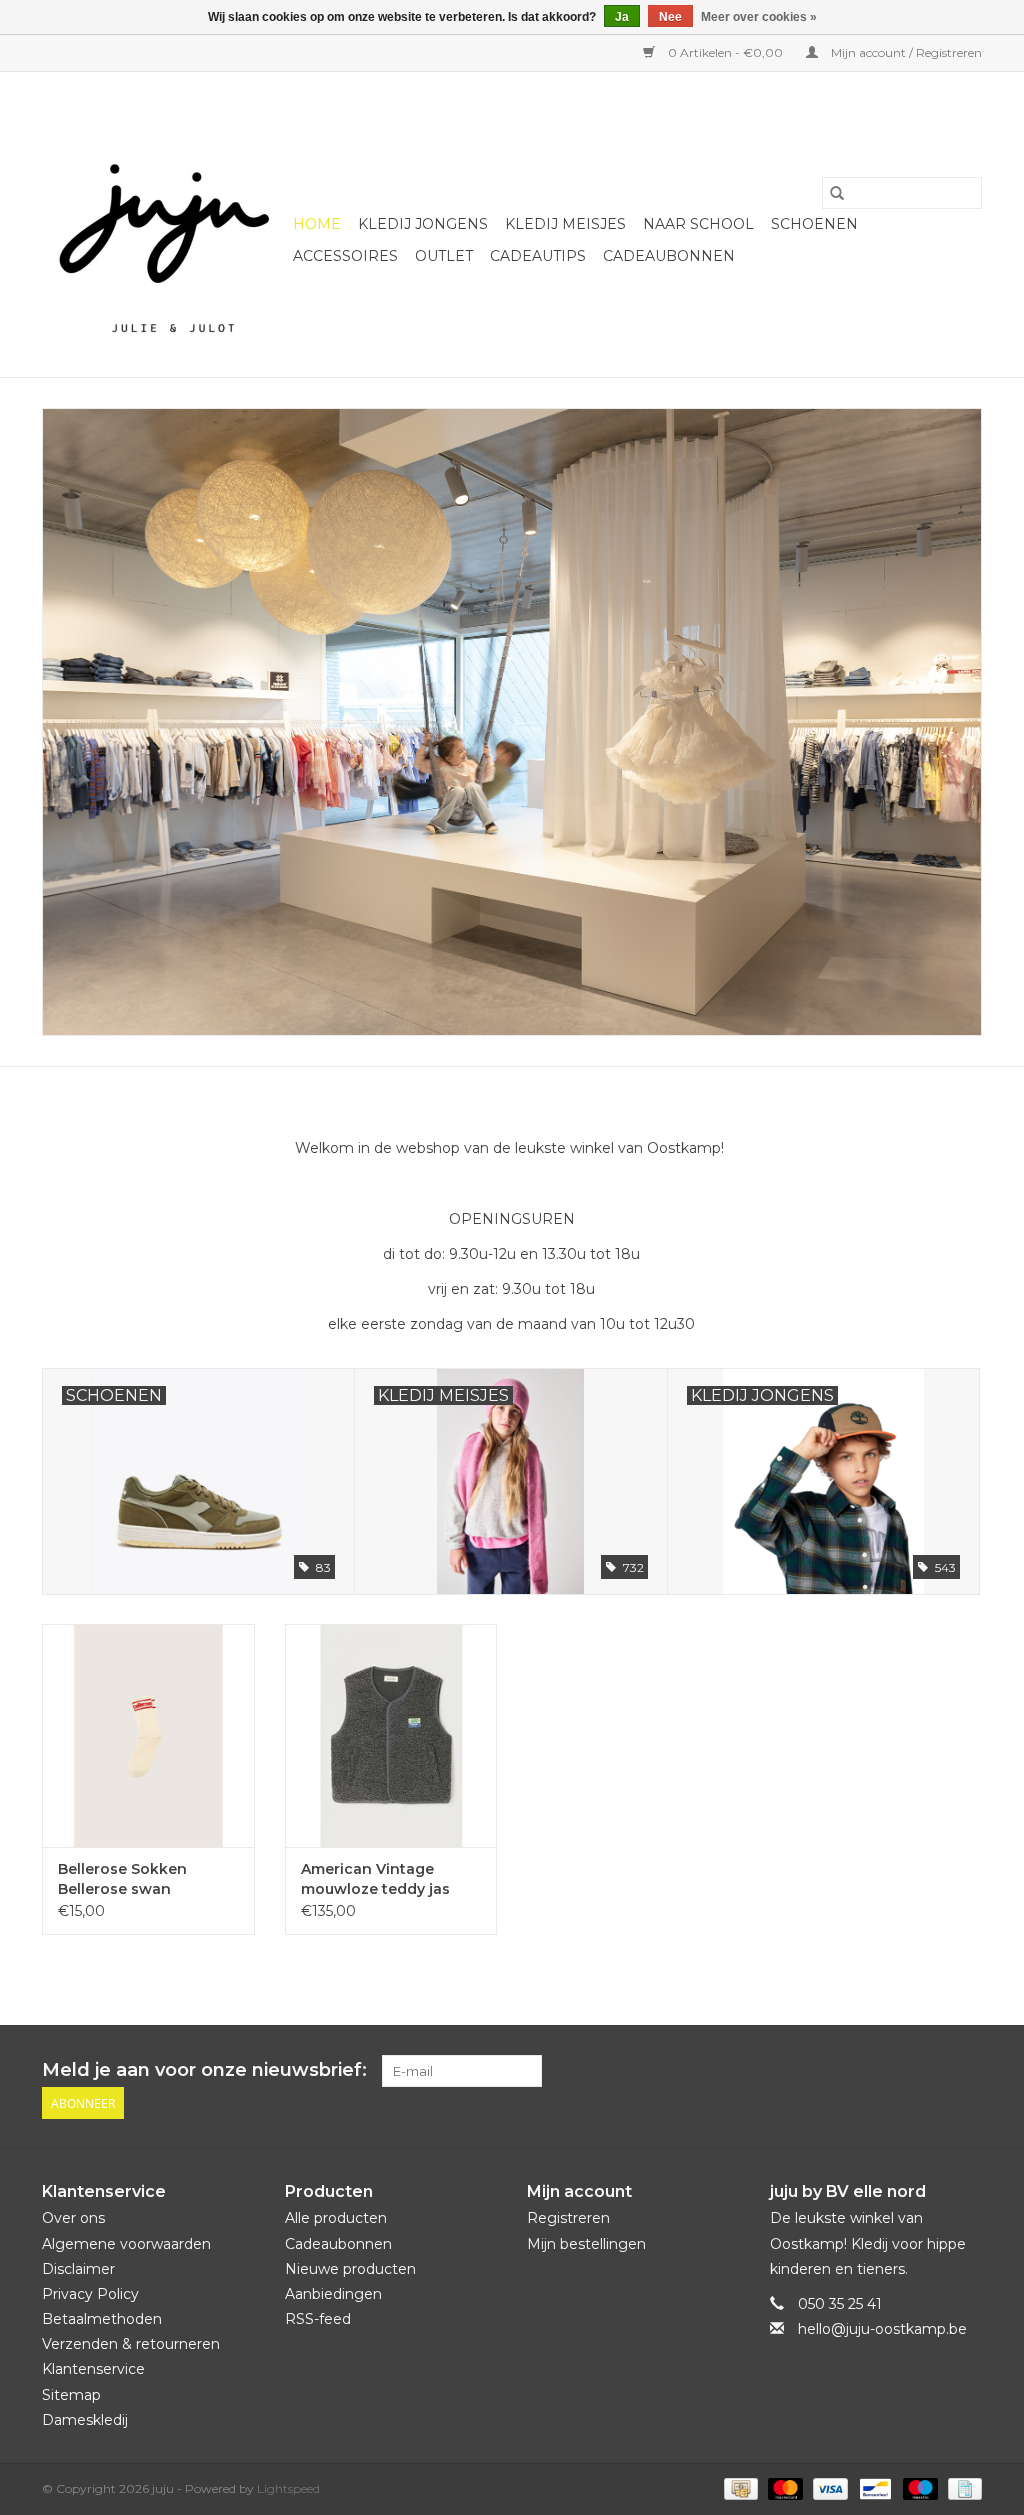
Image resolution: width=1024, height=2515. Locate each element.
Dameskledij (85, 2420)
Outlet (444, 256)
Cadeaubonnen (669, 256)
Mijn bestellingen (586, 2244)
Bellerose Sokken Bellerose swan (122, 1879)
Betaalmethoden (102, 2319)
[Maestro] (918, 2487)
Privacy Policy (90, 2294)
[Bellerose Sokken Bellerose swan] (148, 1735)
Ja (622, 17)
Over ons (73, 2218)
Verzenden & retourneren (131, 2344)
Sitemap (71, 2395)
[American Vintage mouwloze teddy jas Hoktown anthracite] (391, 1735)
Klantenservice (93, 2369)
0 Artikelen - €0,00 (725, 52)
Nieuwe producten (350, 2269)
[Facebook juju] (930, 2071)
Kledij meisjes (565, 224)
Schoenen (814, 224)
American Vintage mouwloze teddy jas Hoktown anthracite (376, 1879)
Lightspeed (288, 2488)
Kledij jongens (423, 224)
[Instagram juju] (966, 2071)
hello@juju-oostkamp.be (882, 2329)
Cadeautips (538, 256)
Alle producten (336, 2218)
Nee (670, 17)
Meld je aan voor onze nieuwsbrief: (204, 2070)
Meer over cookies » (759, 17)
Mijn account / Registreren (905, 52)
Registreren (568, 2218)
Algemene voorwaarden (126, 2244)
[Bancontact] (873, 2487)
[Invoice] (961, 2487)
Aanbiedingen (333, 2294)
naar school (698, 224)
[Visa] (828, 2487)
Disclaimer (78, 2269)
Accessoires (345, 256)
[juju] (164, 224)
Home (317, 224)
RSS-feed (318, 2319)
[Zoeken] (837, 193)
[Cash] (739, 2487)
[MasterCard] (783, 2487)
